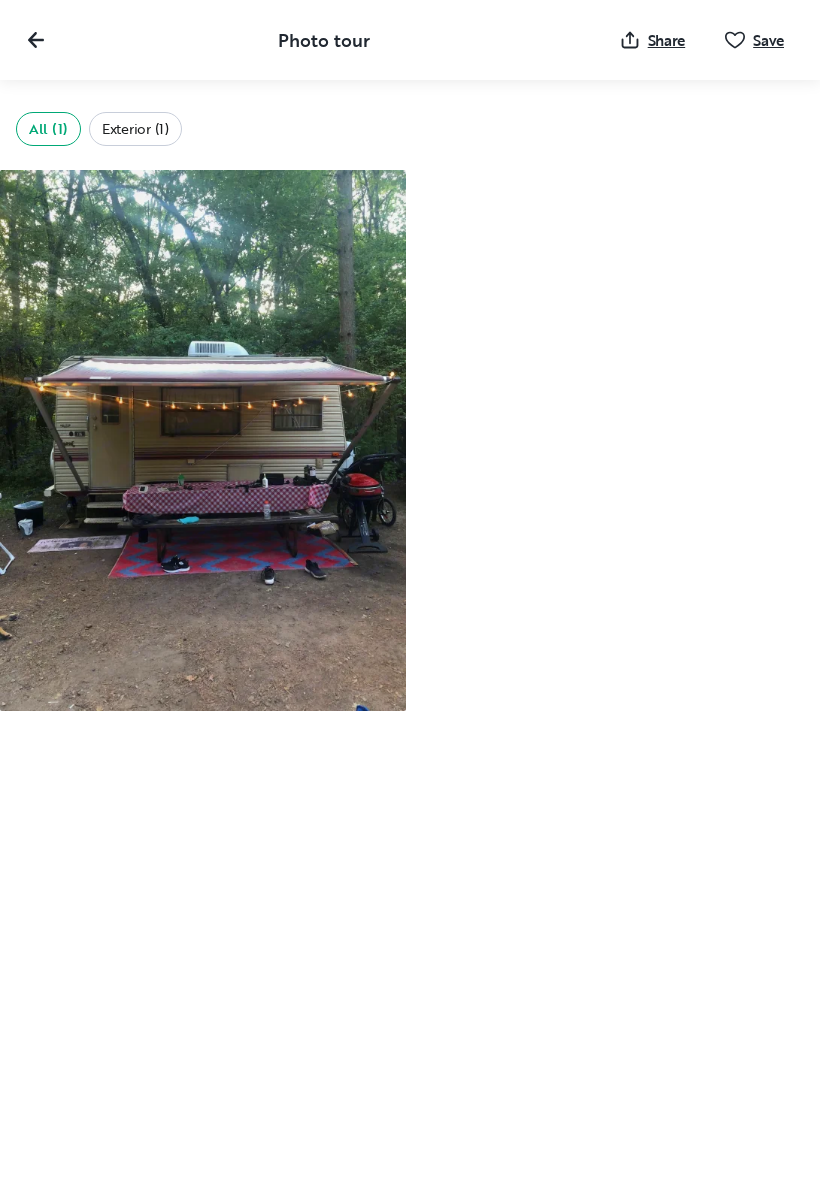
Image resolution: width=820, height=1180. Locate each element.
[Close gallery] (36, 40)
